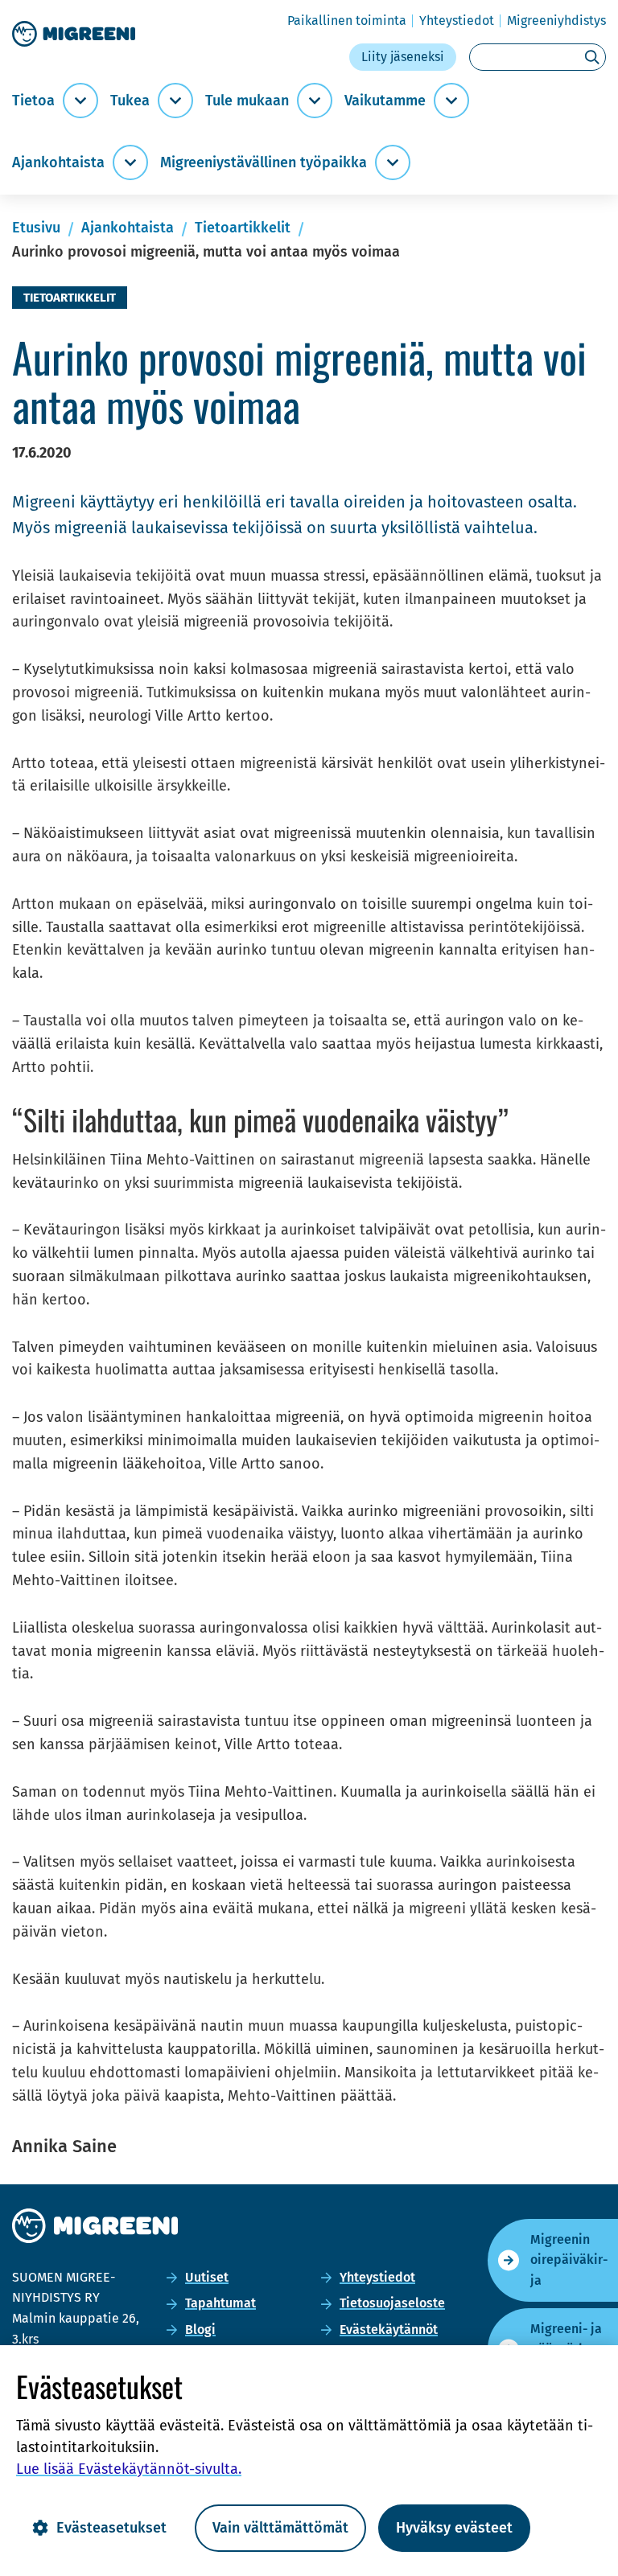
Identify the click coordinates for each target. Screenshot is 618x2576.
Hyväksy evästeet (454, 2528)
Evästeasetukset (111, 2528)
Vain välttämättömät (280, 2528)
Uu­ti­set (207, 2277)
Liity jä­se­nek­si (403, 57)
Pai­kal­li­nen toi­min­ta (347, 21)
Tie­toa (33, 101)
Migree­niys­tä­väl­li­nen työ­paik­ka (264, 163)
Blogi (200, 2329)
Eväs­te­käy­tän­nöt (389, 2329)
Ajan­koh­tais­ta (58, 163)
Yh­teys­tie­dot (457, 21)
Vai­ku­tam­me (385, 101)
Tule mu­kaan (247, 101)
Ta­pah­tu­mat (220, 2303)
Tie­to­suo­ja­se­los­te (392, 2303)
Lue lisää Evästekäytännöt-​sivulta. (129, 2469)
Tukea (130, 101)
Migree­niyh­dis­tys (556, 21)
